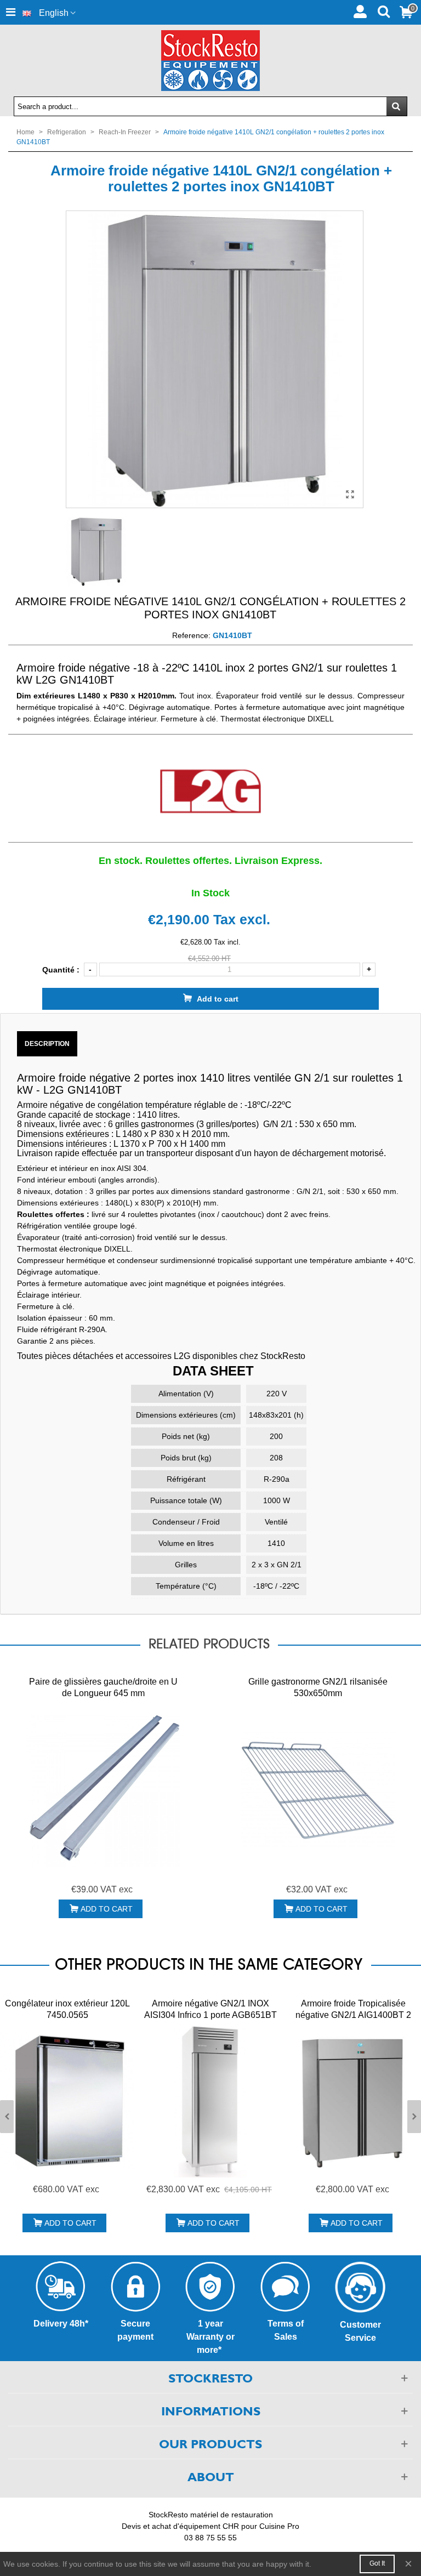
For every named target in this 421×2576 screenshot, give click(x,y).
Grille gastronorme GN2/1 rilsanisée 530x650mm (318, 1687)
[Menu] (10, 12)
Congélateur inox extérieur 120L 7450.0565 (67, 2009)
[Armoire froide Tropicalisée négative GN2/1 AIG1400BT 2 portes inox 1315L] (353, 2101)
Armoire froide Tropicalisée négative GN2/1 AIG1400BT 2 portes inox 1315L (353, 2015)
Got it (377, 2563)
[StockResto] (210, 61)
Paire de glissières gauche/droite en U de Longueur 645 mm (103, 1687)
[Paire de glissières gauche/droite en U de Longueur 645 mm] (103, 1790)
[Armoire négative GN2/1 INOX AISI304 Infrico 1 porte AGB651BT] (210, 2101)
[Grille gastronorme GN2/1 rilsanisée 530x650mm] (318, 1790)
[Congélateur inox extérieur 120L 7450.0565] (67, 2101)
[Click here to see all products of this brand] (210, 792)
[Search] (383, 10)
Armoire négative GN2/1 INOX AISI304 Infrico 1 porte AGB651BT (210, 2009)
